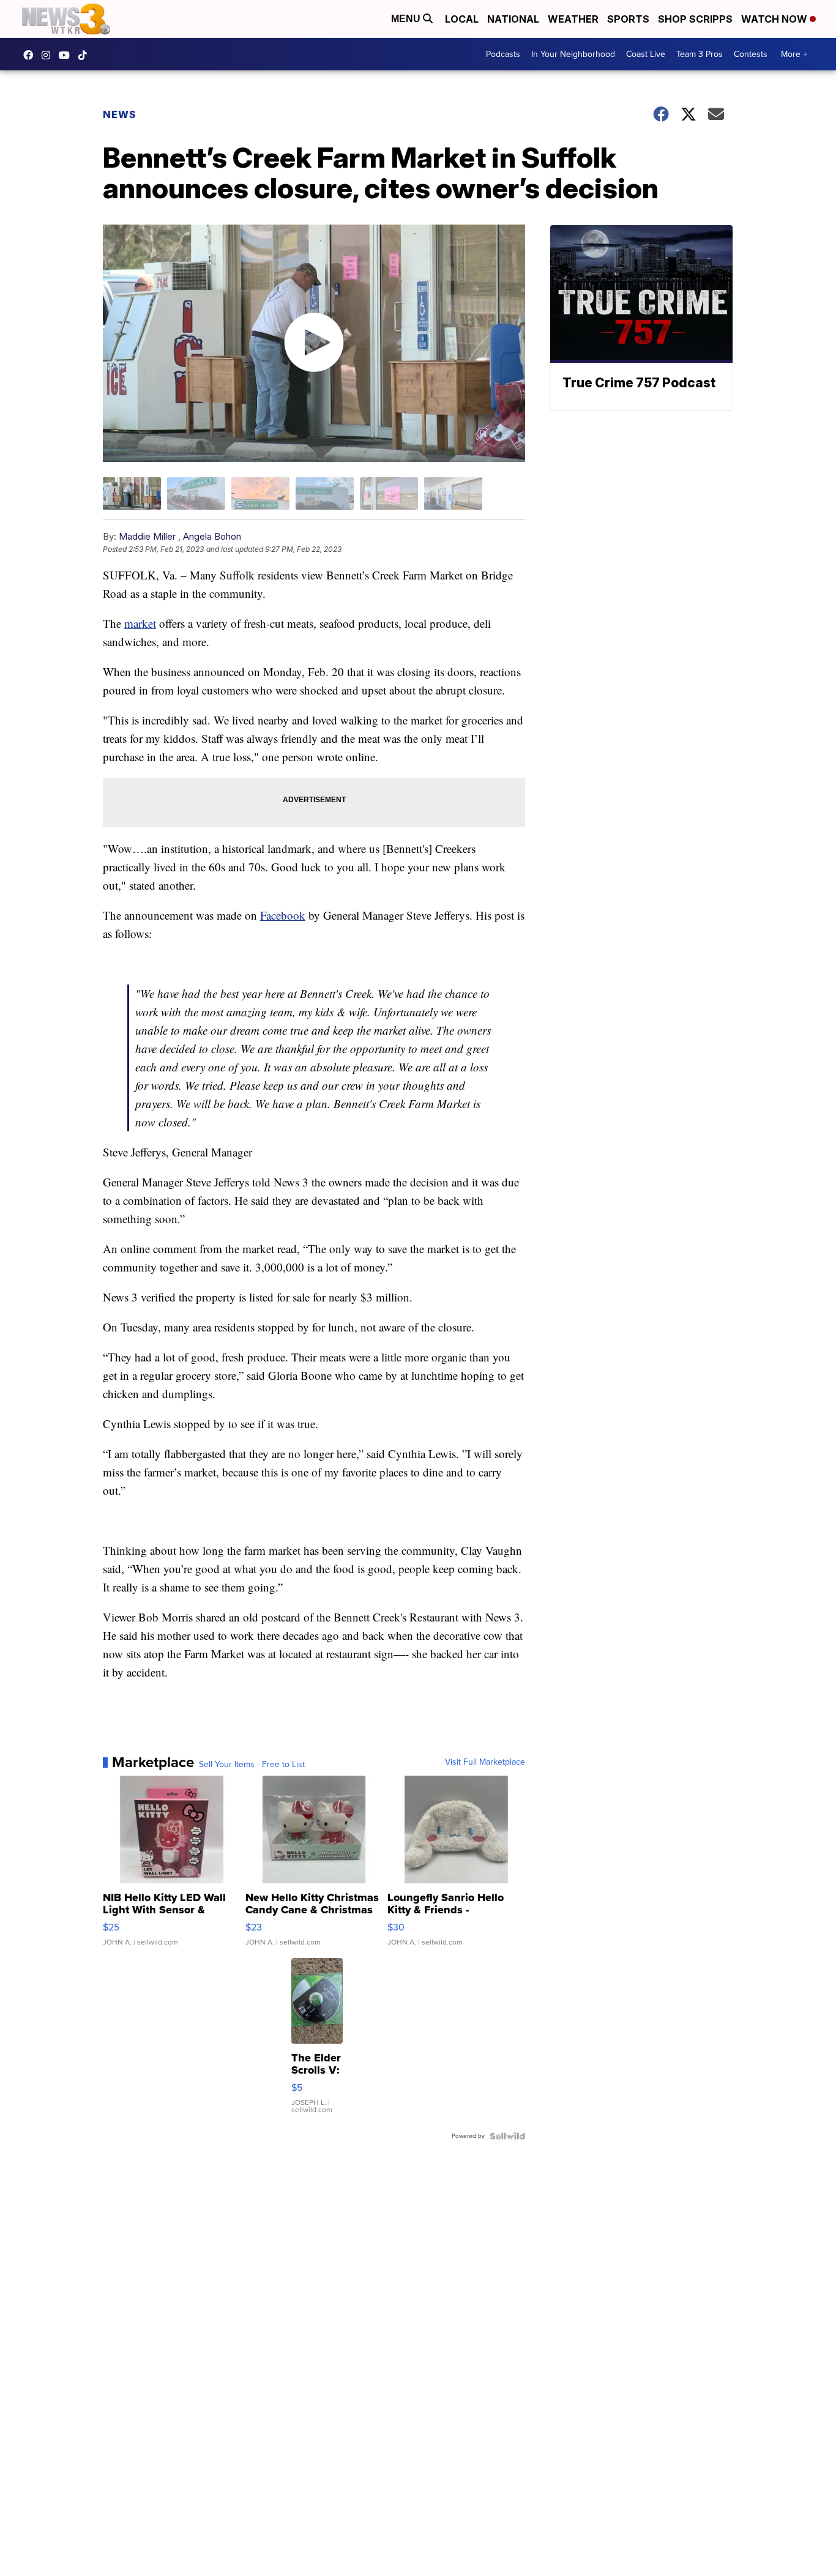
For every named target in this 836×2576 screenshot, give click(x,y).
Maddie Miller (147, 536)
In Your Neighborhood (573, 54)
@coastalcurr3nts (86, 55)
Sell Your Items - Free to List (252, 1765)
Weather (573, 19)
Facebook (283, 915)
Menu (407, 19)
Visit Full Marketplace (485, 1762)
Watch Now (775, 19)
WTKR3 (31, 55)
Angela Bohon (212, 536)
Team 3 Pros (700, 54)
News (120, 114)
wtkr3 (49, 55)
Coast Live (646, 54)
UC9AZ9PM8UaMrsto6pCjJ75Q (67, 55)
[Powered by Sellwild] (507, 2136)
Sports (628, 19)
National (513, 19)
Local (462, 19)
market (140, 623)
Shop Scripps (695, 19)
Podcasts (503, 54)
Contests (751, 54)
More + (794, 54)
